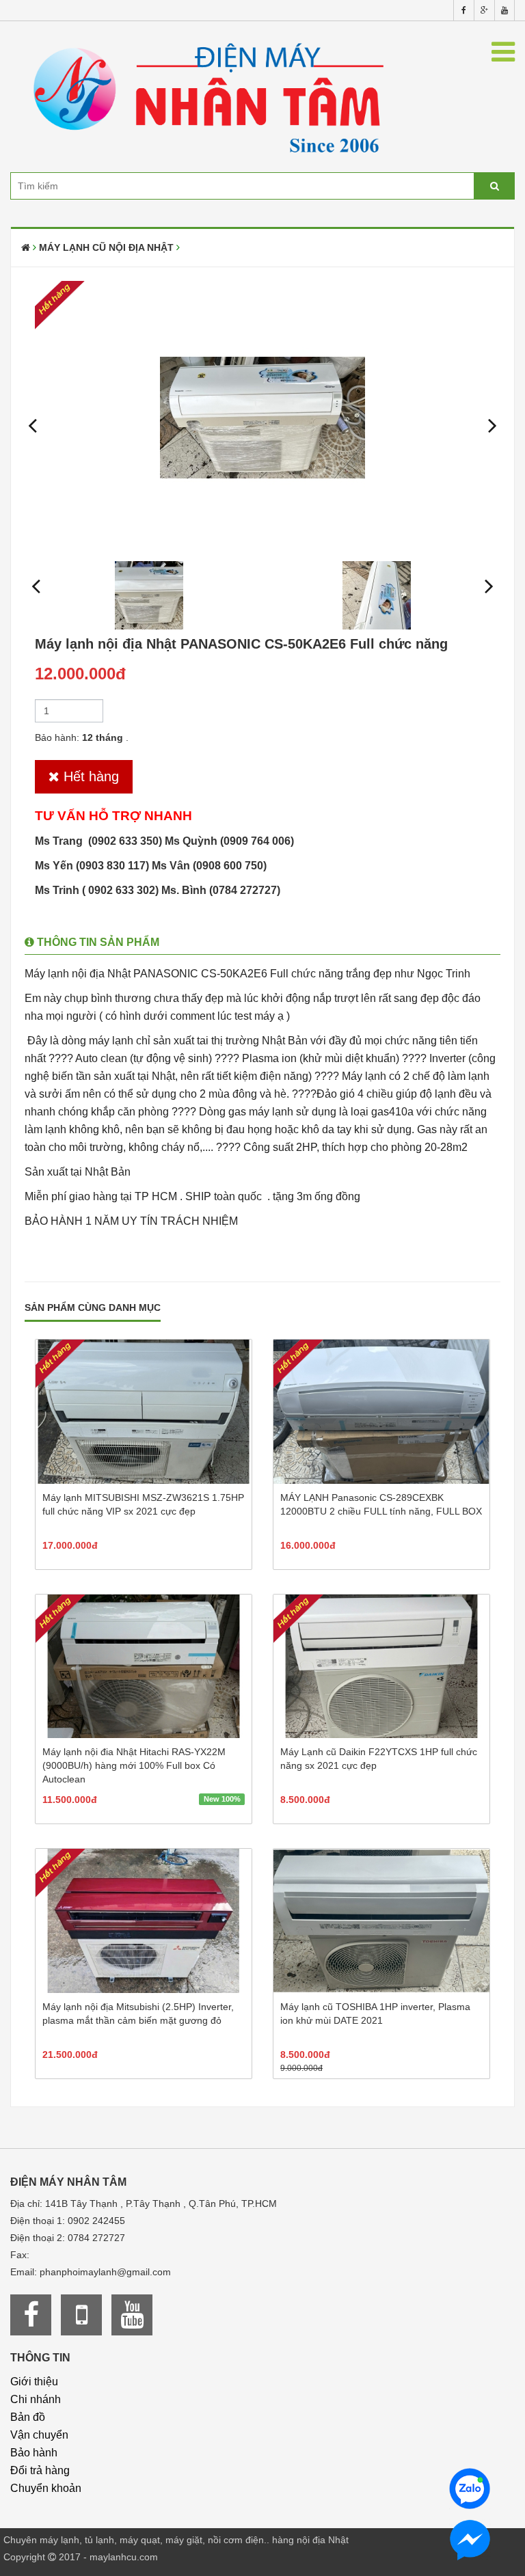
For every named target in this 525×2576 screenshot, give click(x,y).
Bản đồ (28, 2417)
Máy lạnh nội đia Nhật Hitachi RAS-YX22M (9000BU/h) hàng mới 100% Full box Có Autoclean (134, 1765)
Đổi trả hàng (40, 2470)
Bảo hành (34, 2453)
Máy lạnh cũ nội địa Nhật (106, 247)
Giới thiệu (34, 2382)
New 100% (222, 1799)
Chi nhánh (36, 2399)
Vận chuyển (39, 2435)
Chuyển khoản (46, 2488)
